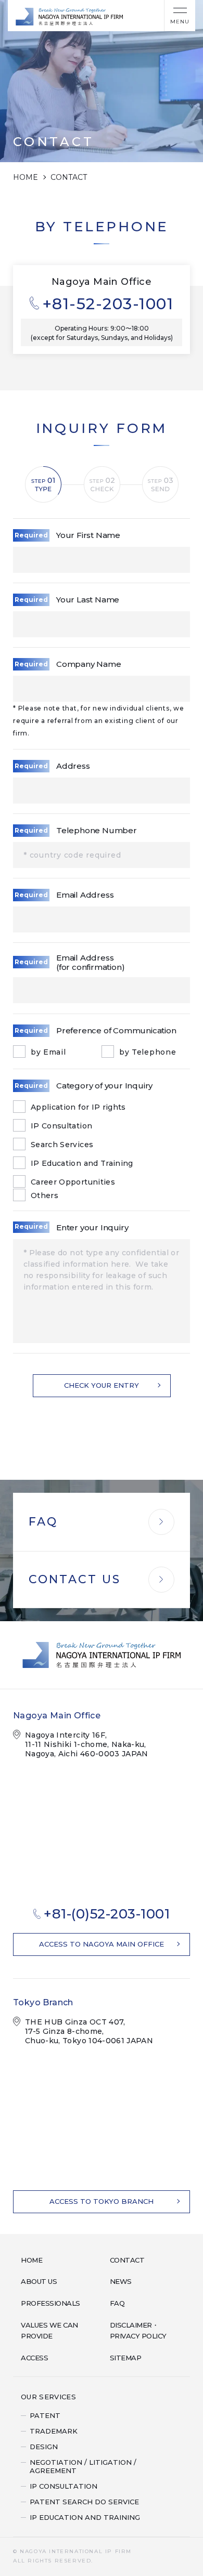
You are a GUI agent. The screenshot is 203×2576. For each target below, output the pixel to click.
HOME (26, 177)
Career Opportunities (73, 1182)
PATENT (45, 2415)
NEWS (121, 2281)
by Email (48, 1052)
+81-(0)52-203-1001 (107, 1914)
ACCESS (34, 2358)
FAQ (117, 2303)
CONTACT (127, 2260)
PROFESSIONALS (50, 2303)
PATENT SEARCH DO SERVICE (84, 2502)
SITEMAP (126, 2358)
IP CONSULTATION (64, 2486)
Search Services (62, 1145)
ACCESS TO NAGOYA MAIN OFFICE (102, 1944)
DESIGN (44, 2447)
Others (45, 1195)
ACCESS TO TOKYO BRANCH (102, 2201)
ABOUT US (39, 2281)
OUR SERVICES (48, 2397)
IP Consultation (61, 1126)
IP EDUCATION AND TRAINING (85, 2517)
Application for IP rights (78, 1107)
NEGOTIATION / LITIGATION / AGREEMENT (83, 2466)
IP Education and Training (82, 1163)
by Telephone (148, 1052)
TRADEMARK (54, 2431)
